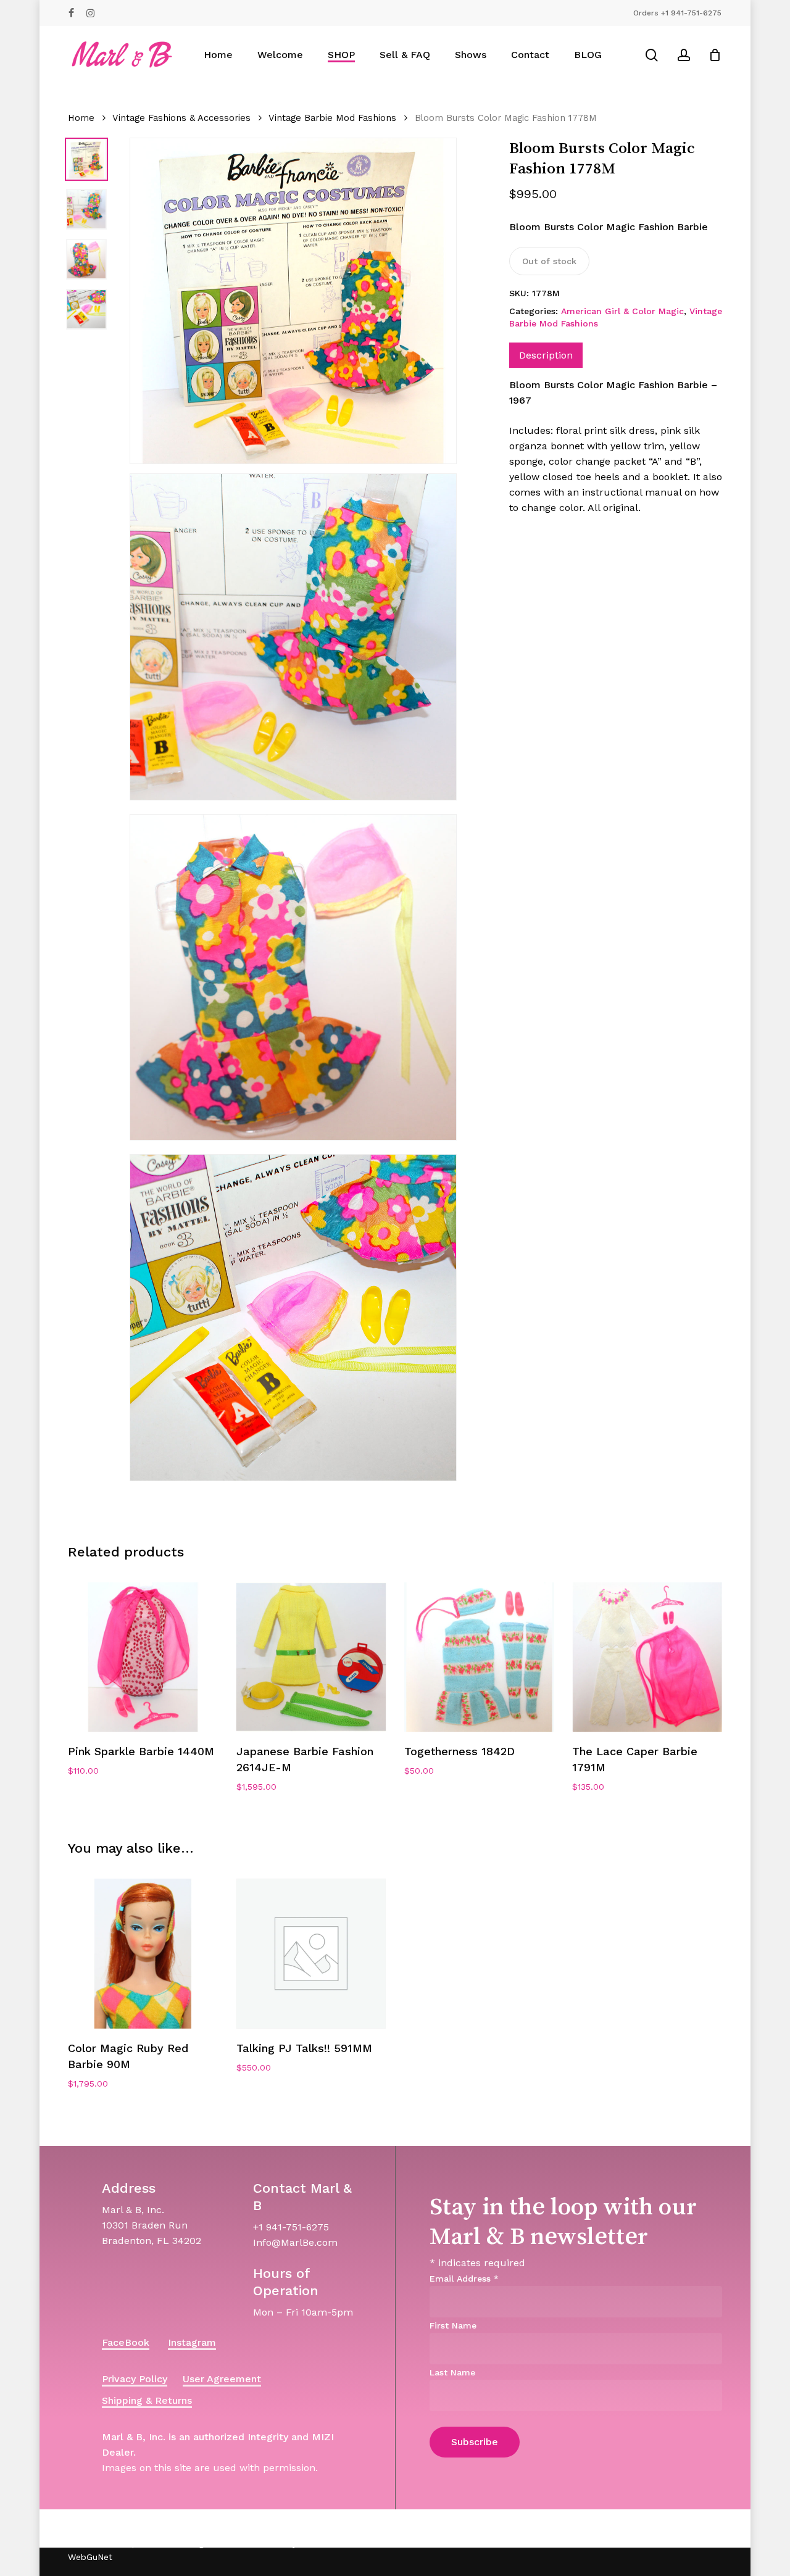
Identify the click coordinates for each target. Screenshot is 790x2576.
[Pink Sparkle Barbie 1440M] (143, 1657)
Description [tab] (546, 355)
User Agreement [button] (222, 2379)
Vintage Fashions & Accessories (181, 118)
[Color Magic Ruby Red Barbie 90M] (143, 1953)
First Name (453, 2325)
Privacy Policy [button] (135, 2379)
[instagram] (90, 13)
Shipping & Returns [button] (147, 2400)
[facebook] (71, 13)
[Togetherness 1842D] (479, 1657)
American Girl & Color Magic (622, 311)
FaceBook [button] (126, 2342)
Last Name (452, 2372)
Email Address (464, 2279)
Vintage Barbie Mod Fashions (332, 118)
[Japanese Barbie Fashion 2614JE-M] (311, 1657)
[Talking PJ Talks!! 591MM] (311, 1953)
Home (81, 118)
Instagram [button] (192, 2342)
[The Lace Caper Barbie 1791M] (647, 1657)
